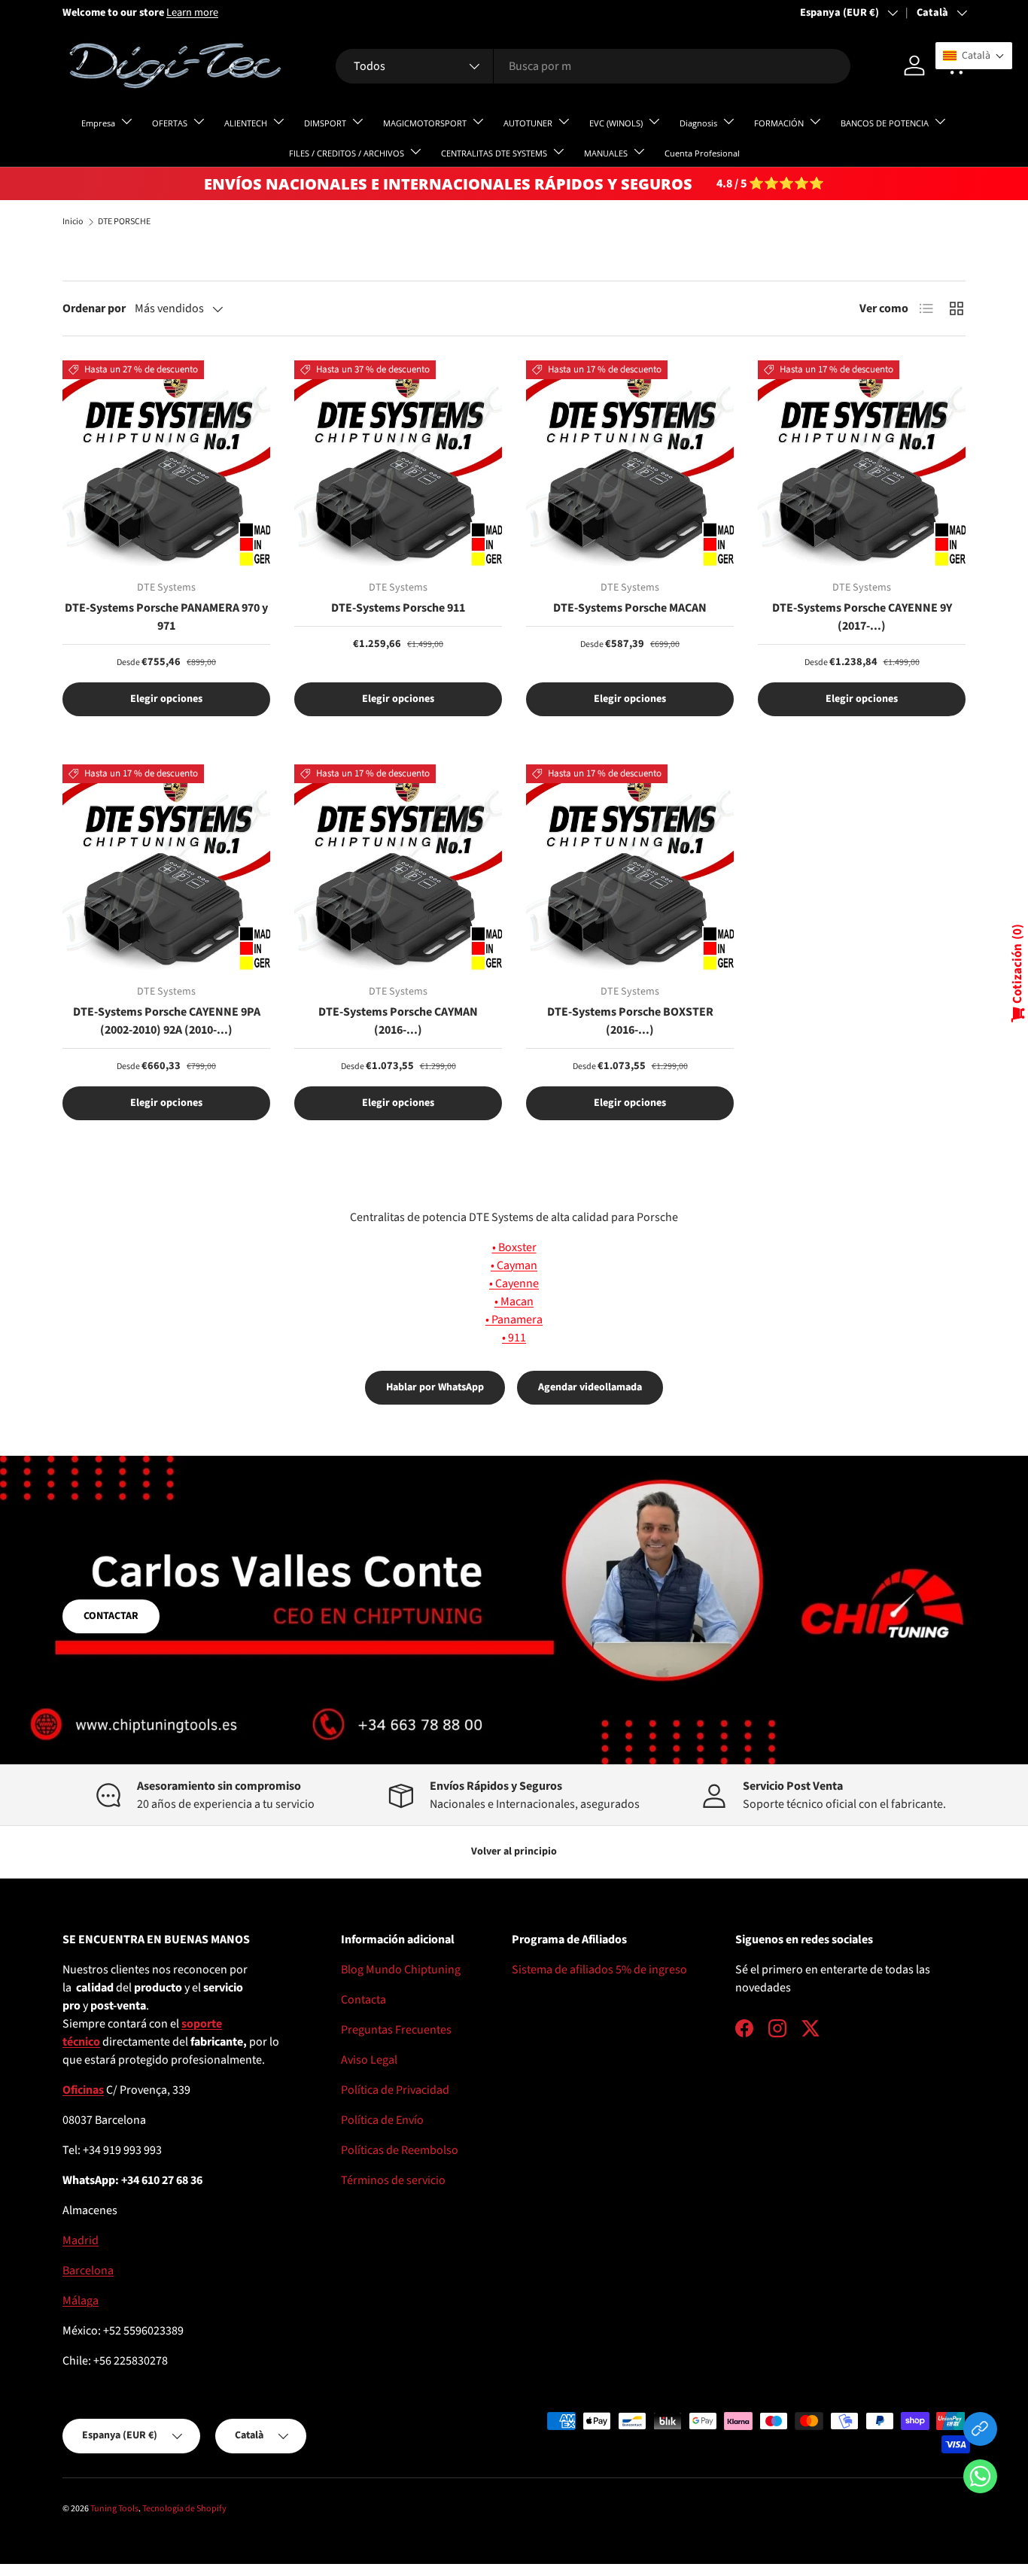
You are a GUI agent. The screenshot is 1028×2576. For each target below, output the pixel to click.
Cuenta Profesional (702, 153)
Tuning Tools (114, 2509)
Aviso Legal (369, 2060)
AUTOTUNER (528, 123)
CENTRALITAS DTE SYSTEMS (494, 153)
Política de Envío (382, 2120)
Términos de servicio (393, 2180)
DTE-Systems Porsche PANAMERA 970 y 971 (166, 617)
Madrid (81, 2240)
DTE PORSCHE (124, 222)
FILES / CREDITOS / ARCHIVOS (347, 153)
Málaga (81, 2301)
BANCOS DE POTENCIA (885, 123)
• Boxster (514, 1247)
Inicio (73, 222)
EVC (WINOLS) (616, 123)
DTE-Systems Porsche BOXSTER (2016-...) (630, 1021)
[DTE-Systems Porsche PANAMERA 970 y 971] (166, 464)
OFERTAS (170, 123)
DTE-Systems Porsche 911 (398, 608)
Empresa (98, 123)
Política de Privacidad (395, 2090)
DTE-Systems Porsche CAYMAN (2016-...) (398, 1021)
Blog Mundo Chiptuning (401, 1970)
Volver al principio (514, 1851)
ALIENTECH (246, 123)
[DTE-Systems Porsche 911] (398, 464)
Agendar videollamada (590, 1387)
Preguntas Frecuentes (396, 2030)
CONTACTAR (111, 1616)
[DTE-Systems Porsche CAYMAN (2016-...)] (398, 868)
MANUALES (606, 153)
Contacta (363, 2000)
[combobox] (593, 66)
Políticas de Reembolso (400, 2150)
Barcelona (88, 2271)
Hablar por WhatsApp (435, 1387)
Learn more (192, 12)
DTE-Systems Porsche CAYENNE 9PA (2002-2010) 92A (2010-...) (167, 1021)
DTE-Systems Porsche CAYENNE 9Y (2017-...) (862, 617)
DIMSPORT (325, 123)
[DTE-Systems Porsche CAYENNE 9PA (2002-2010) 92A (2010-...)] (166, 868)
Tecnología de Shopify (184, 2509)
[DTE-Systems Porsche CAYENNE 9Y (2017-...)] (862, 464)
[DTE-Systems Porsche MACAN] (630, 464)
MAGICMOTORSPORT (425, 123)
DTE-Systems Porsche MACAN (630, 608)
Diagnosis (698, 123)
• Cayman (514, 1265)
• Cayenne (514, 1283)
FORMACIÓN (779, 123)
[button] (980, 2479)
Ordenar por (94, 308)
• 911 (514, 1338)
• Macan (514, 1302)
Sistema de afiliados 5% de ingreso (599, 1970)
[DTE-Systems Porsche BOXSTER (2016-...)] (630, 868)
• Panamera (514, 1320)
